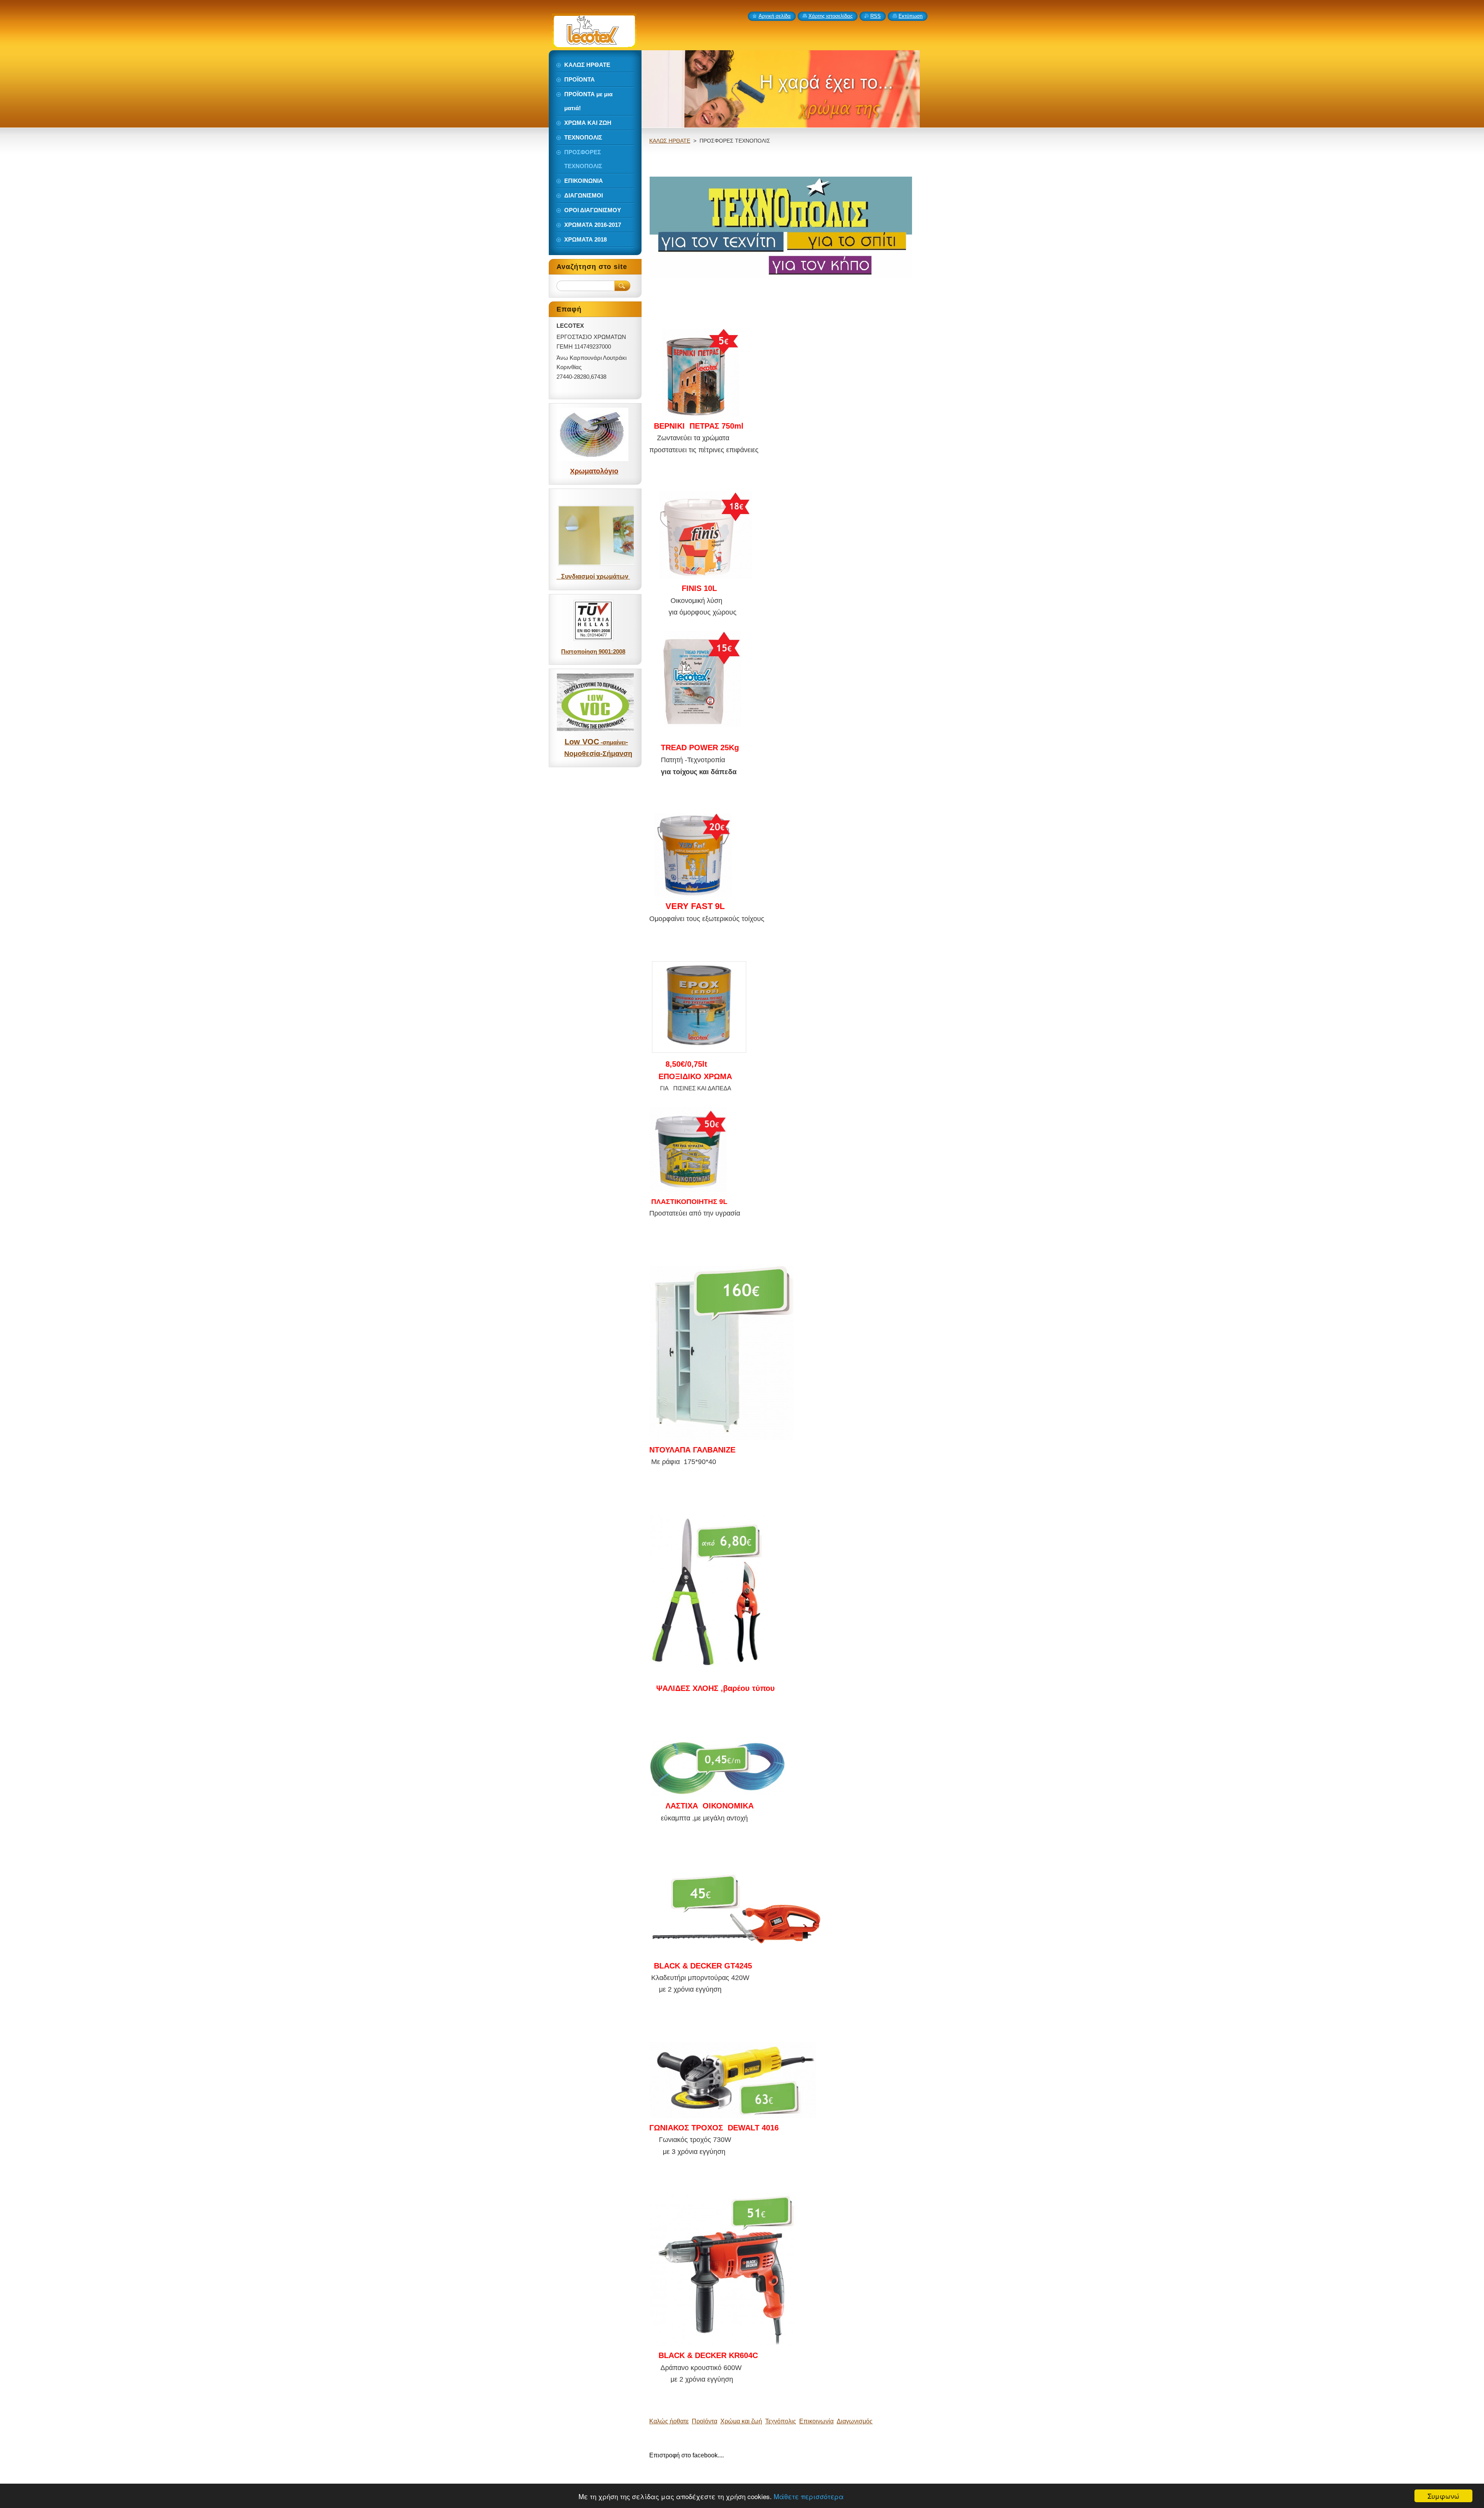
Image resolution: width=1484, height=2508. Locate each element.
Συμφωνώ (1443, 2496)
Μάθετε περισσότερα (809, 2496)
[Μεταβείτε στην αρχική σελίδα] (594, 44)
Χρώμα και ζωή (741, 2421)
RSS (876, 16)
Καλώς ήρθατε (669, 2421)
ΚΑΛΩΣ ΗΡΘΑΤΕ (670, 141)
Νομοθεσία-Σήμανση (598, 754)
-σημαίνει (613, 742)
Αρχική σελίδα (775, 16)
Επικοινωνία (816, 2421)
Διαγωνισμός (855, 2421)
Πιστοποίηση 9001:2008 (593, 651)
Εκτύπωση (910, 16)
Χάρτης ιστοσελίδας (830, 16)
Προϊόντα (705, 2421)
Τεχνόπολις (781, 2421)
